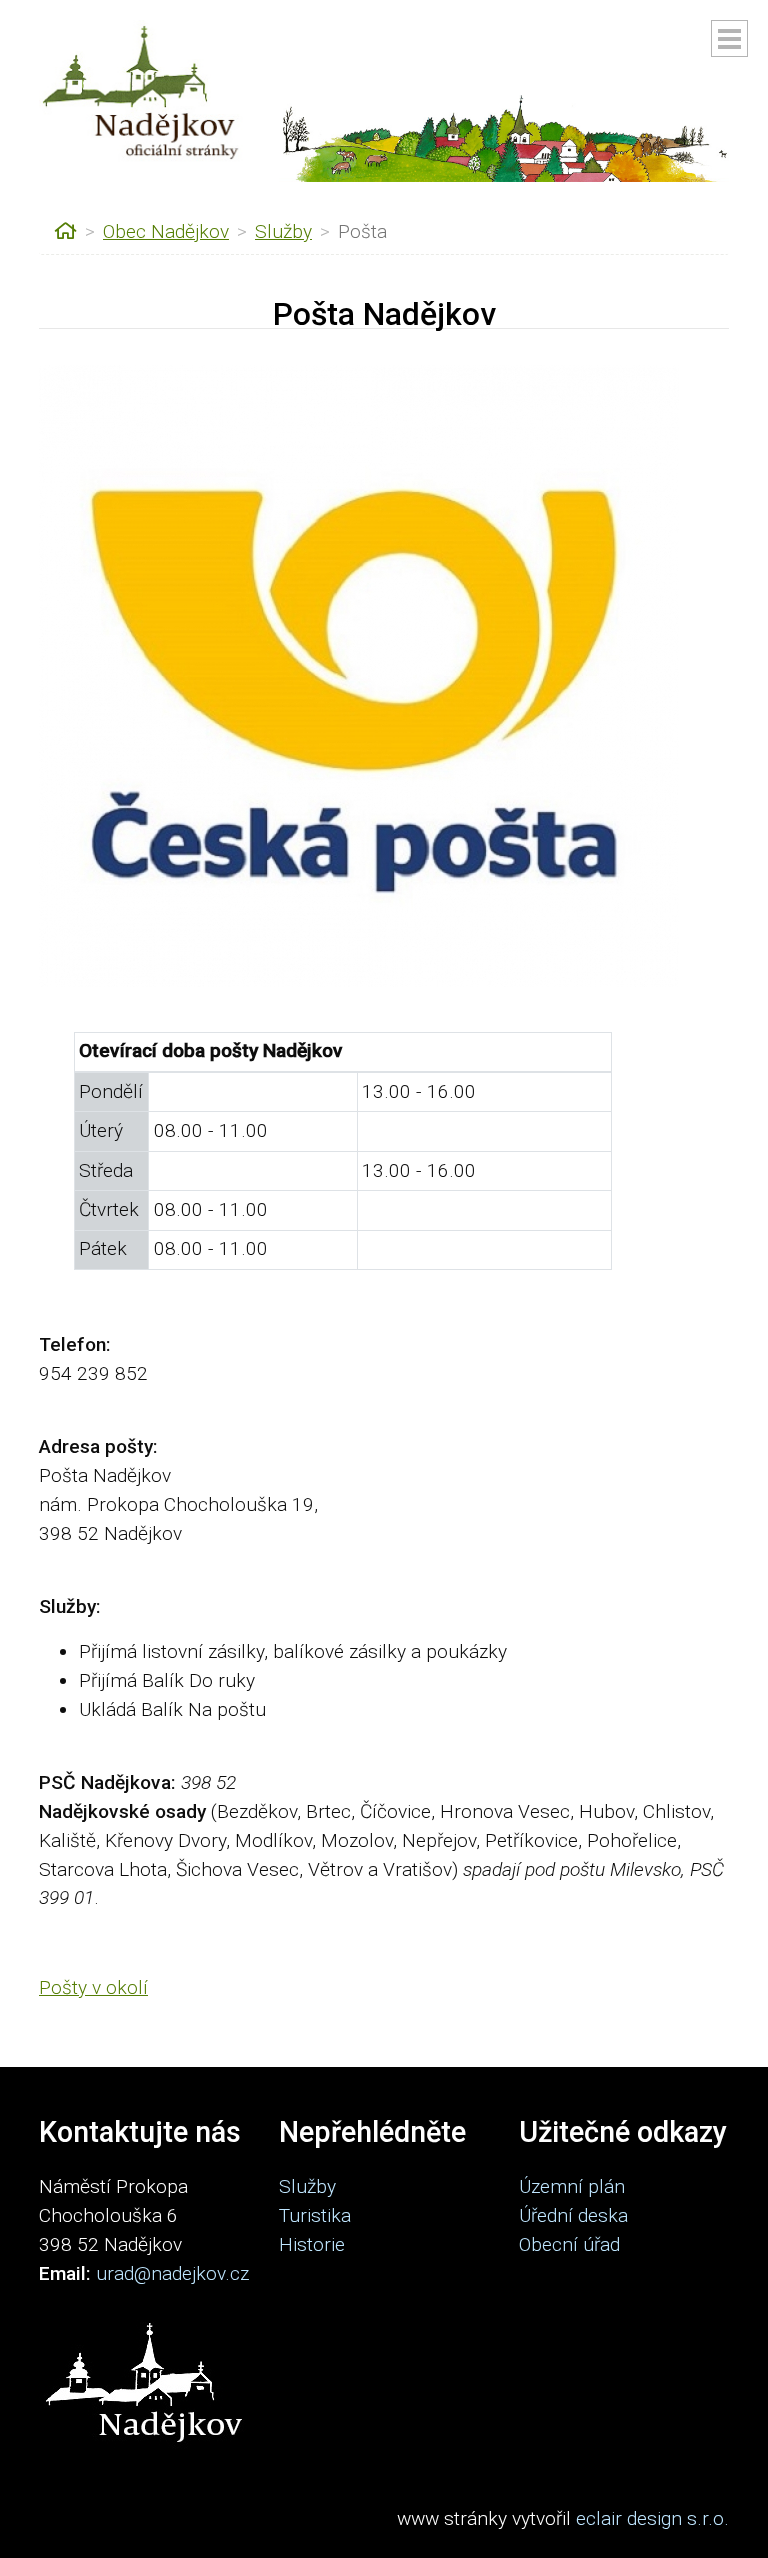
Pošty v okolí (93, 1987)
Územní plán (572, 2186)
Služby (283, 231)
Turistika (315, 2215)
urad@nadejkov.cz (172, 2273)
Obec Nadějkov (166, 231)
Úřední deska (573, 2215)
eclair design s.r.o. (652, 2518)
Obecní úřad (569, 2244)
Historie (312, 2244)
